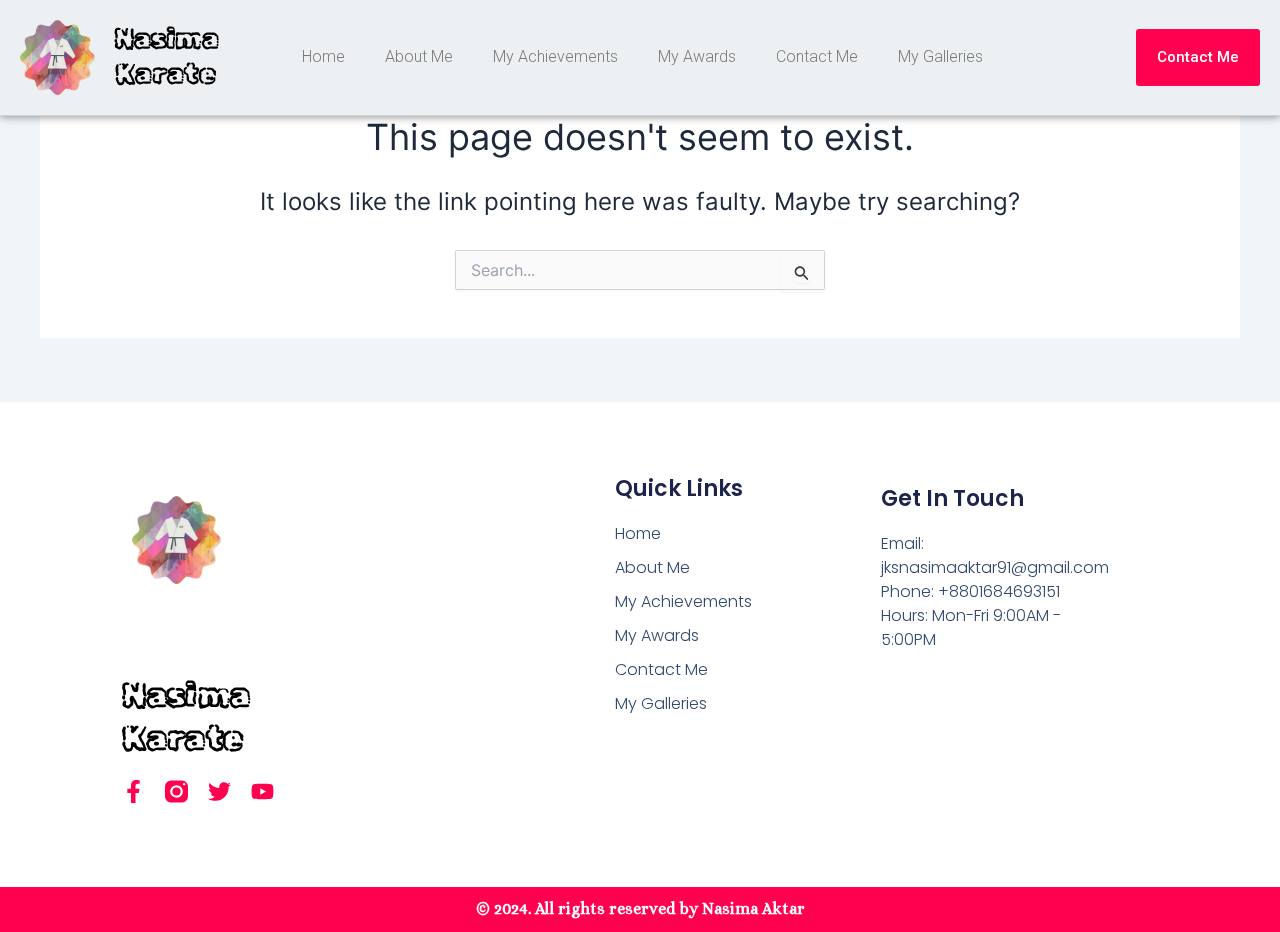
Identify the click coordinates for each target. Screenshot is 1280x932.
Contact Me (817, 56)
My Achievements (555, 56)
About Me (419, 56)
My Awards (697, 56)
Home (323, 56)
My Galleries (940, 56)
